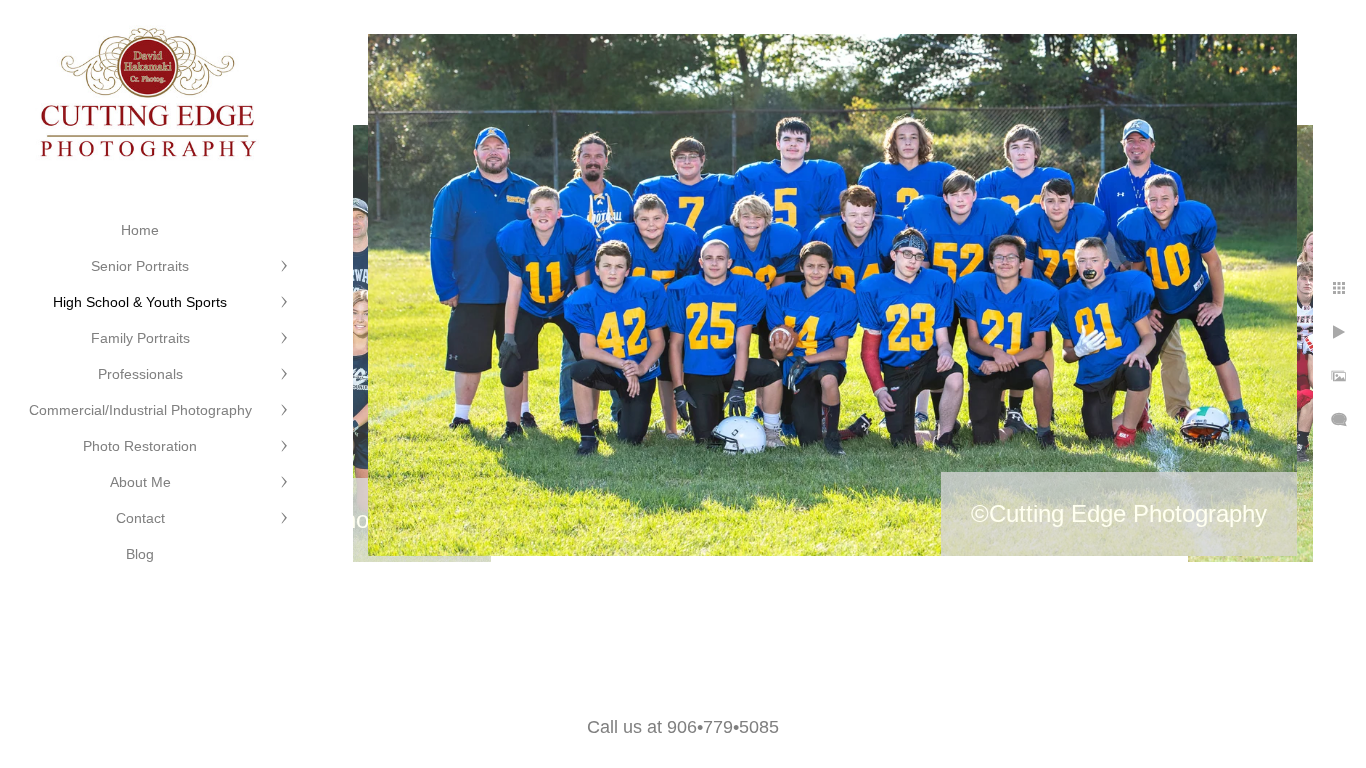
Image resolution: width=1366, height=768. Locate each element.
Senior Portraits (140, 266)
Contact (140, 518)
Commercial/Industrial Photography (140, 410)
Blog (140, 554)
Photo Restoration (140, 446)
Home (140, 230)
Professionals (140, 374)
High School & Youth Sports (140, 302)
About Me (140, 482)
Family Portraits (140, 338)
